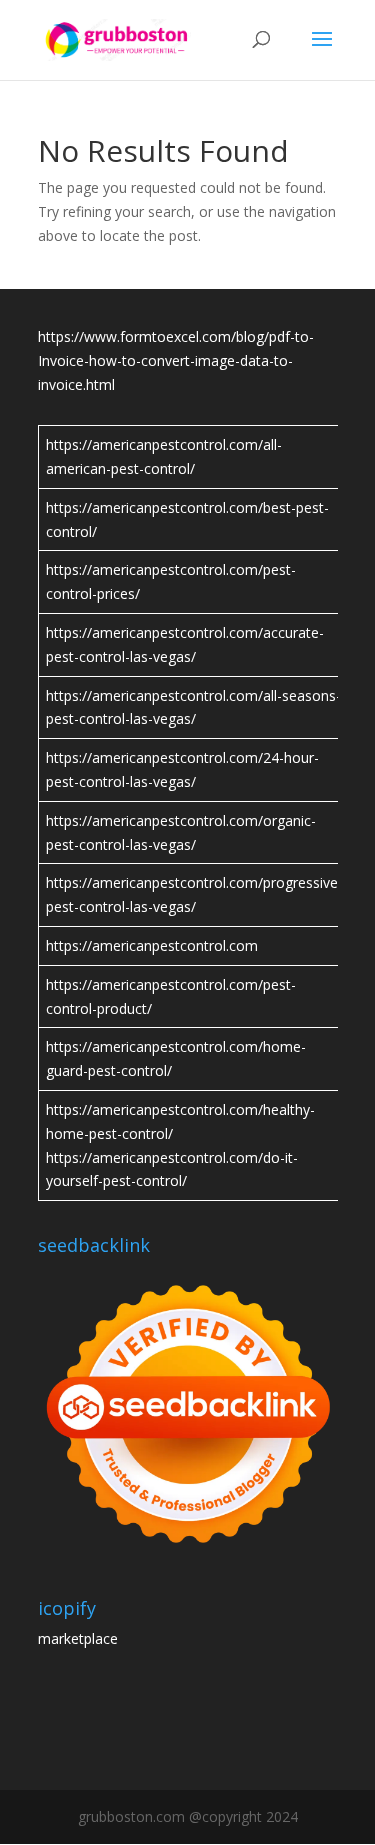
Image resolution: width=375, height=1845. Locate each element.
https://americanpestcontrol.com (152, 945)
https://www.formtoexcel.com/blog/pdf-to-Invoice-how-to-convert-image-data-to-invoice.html (176, 360)
